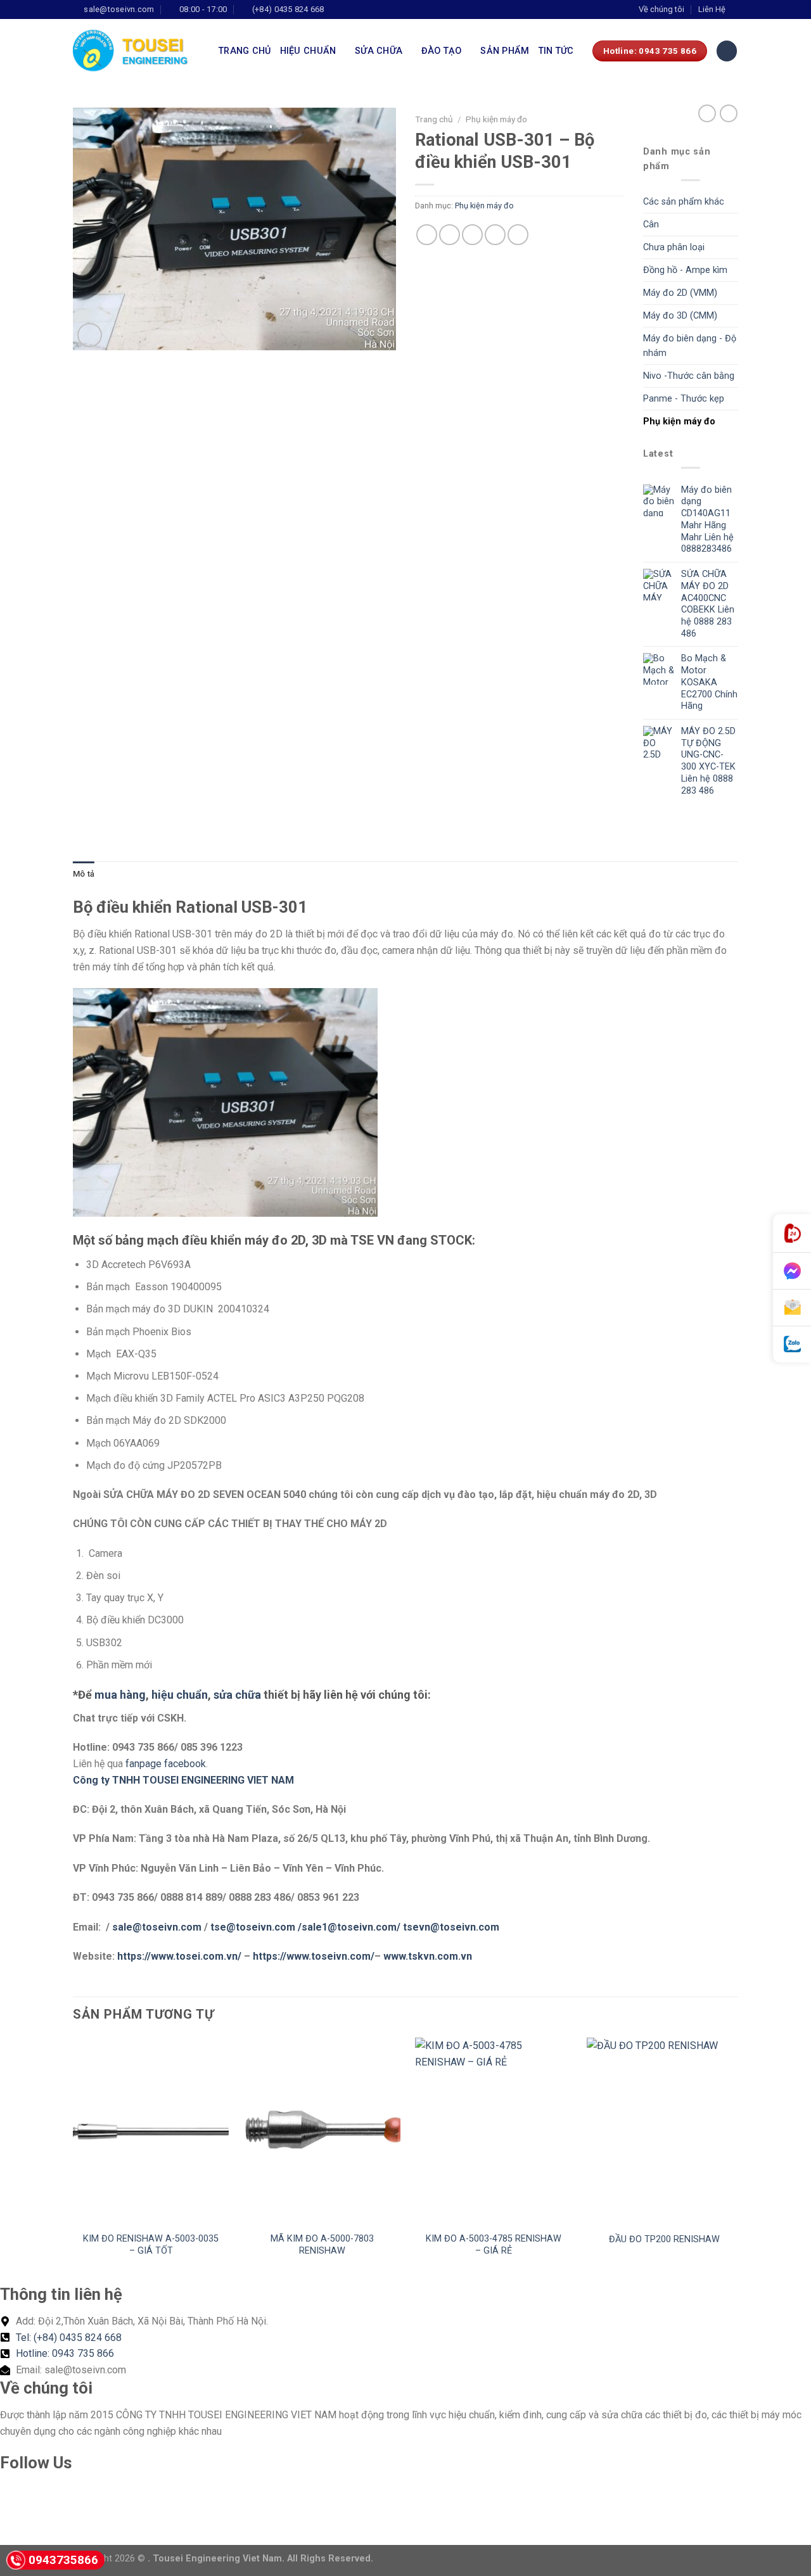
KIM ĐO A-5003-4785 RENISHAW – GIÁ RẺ (494, 2245)
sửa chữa (237, 1695)
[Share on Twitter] (450, 235)
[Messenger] (792, 1271)
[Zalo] (792, 1344)
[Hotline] (792, 1234)
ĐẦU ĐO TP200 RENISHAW (664, 2239)
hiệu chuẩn (180, 1695)
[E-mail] (792, 1308)
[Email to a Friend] (472, 235)
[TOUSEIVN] (136, 51)
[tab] (84, 874)
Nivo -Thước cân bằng (689, 376)
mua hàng (120, 1695)
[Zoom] (90, 335)
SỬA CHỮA (379, 51)
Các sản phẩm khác (684, 202)
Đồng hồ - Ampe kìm (685, 270)
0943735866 (63, 2560)
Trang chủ (434, 119)
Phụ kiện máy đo (496, 119)
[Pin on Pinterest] (495, 235)
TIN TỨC (556, 51)
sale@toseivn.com (158, 1927)
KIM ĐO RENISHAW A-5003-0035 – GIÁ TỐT (151, 2245)
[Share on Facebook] (427, 235)
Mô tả (84, 874)
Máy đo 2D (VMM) (680, 293)
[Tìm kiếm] (727, 51)
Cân (651, 225)
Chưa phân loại (674, 247)
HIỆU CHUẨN (308, 51)
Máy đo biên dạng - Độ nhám (690, 346)
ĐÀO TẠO (442, 51)
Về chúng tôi (661, 9)
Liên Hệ (712, 9)
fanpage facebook (166, 1764)
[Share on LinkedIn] (518, 235)
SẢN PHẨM (505, 51)
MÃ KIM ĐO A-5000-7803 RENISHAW (322, 2245)
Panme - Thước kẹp (684, 399)
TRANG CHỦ (245, 51)
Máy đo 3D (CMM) (680, 316)
